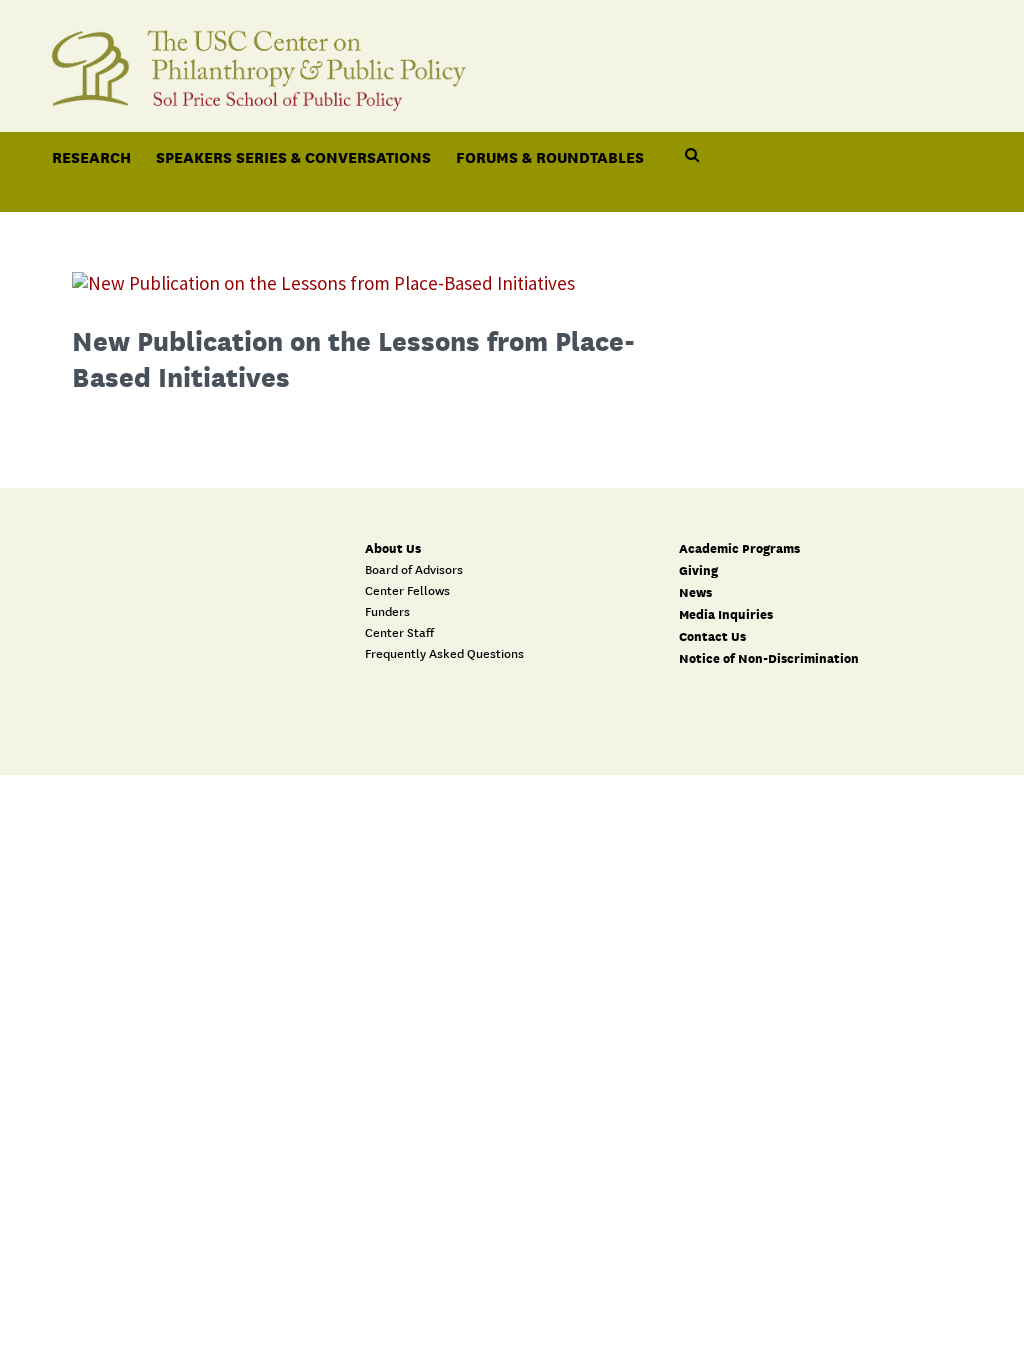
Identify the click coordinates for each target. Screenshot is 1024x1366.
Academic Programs (739, 548)
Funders (387, 612)
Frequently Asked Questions (444, 654)
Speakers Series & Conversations (293, 157)
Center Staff (399, 633)
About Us (393, 548)
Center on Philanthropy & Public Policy (512, 62)
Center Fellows (407, 591)
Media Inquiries (726, 614)
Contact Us (712, 636)
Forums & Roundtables (550, 157)
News (695, 592)
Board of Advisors (414, 570)
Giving (698, 570)
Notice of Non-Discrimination (769, 658)
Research (91, 157)
